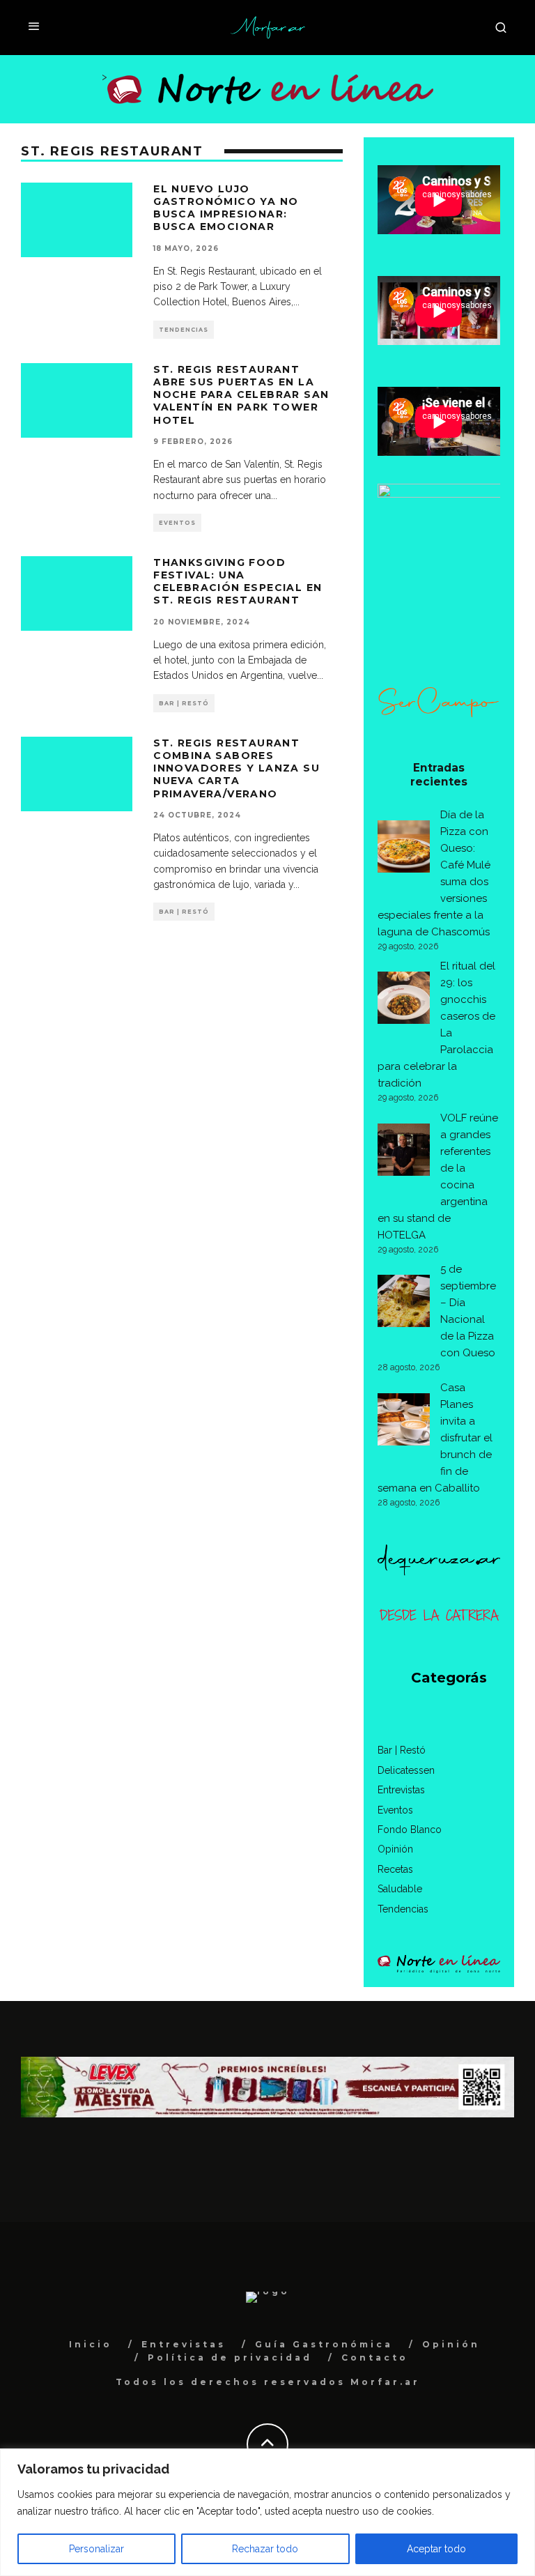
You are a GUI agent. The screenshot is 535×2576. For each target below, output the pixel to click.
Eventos (177, 523)
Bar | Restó (184, 703)
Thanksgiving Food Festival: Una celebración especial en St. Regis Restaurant (238, 582)
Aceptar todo (436, 2549)
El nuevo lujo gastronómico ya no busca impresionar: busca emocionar (226, 208)
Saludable (400, 1889)
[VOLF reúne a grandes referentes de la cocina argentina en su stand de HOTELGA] (404, 1152)
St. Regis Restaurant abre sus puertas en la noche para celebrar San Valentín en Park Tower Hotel (241, 395)
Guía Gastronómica (324, 2344)
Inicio (91, 2344)
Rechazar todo (265, 2549)
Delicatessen (406, 1770)
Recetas (395, 1869)
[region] (267, 2512)
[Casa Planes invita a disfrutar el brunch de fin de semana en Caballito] (404, 1422)
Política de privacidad (230, 2357)
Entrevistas (401, 1790)
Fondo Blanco (410, 1830)
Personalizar (96, 2549)
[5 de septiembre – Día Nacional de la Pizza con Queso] (404, 1303)
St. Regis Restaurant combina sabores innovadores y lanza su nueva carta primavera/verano (237, 768)
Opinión (395, 1849)
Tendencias (184, 330)
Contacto (375, 2357)
